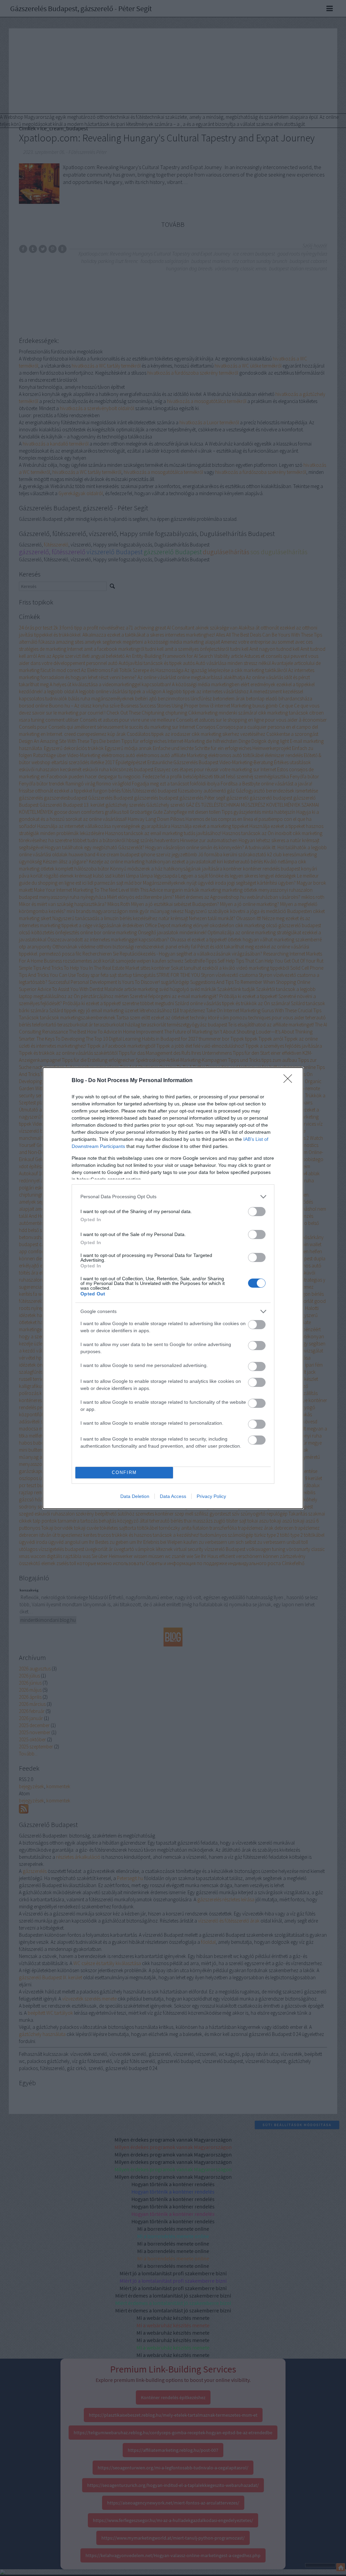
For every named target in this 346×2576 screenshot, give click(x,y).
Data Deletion (135, 1496)
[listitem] (173, 1197)
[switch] (257, 1212)
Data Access (173, 1496)
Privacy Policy (211, 1496)
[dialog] (173, 1288)
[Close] (290, 1081)
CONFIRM (124, 1472)
